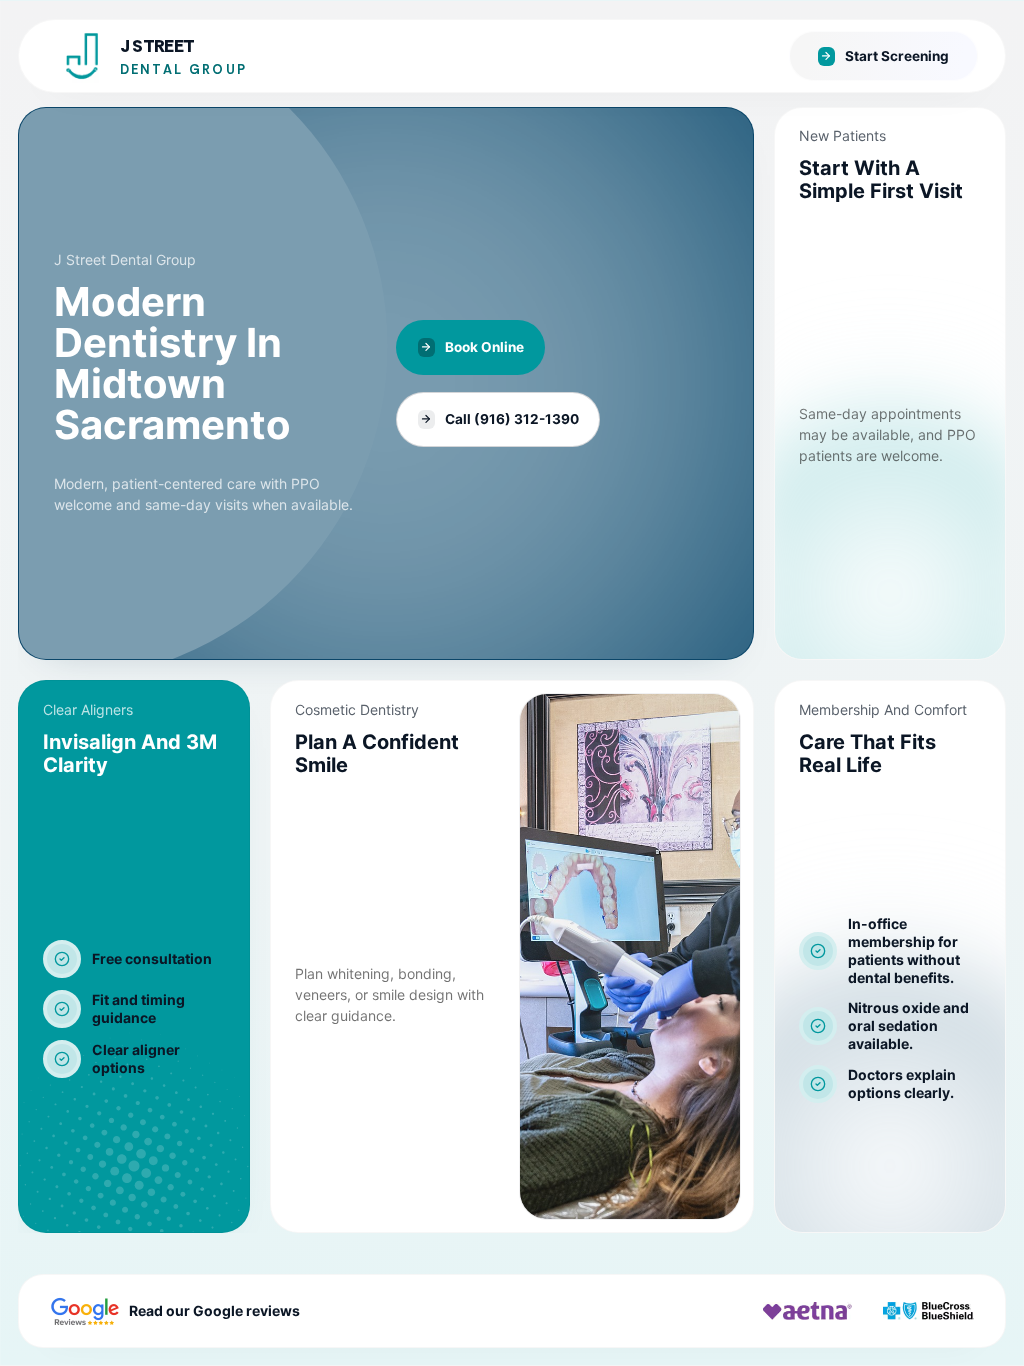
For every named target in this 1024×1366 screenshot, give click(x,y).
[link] (386, 383)
